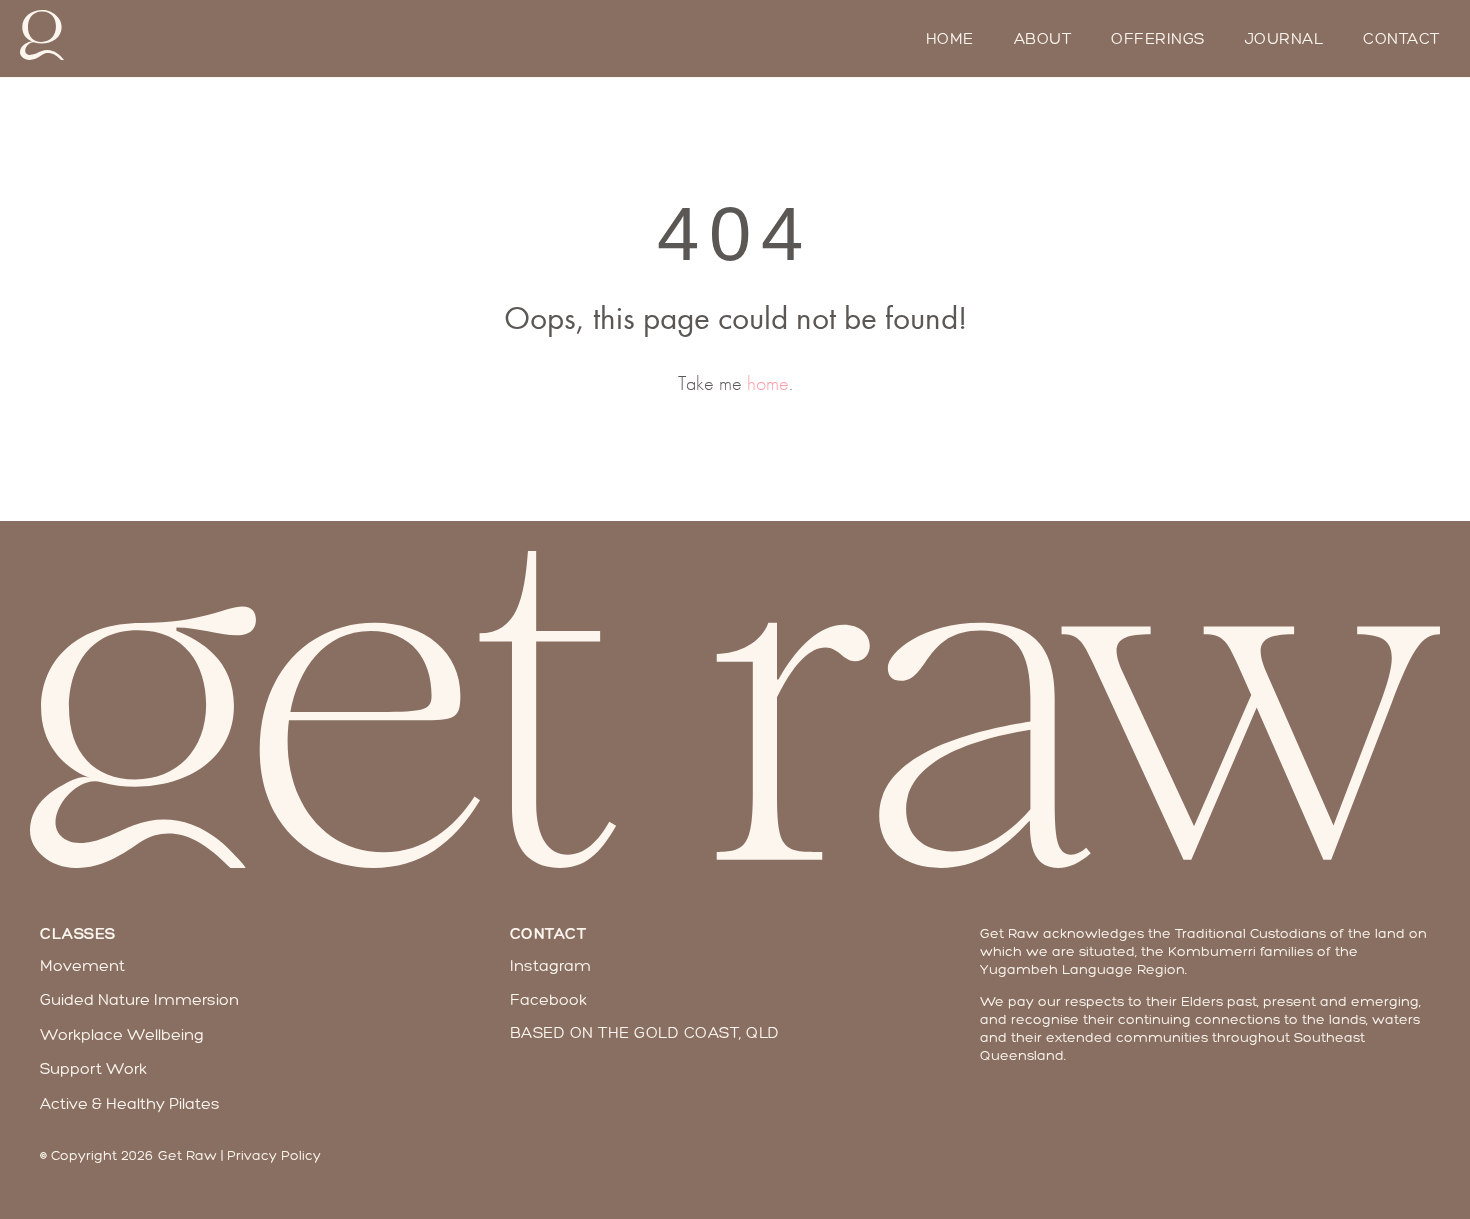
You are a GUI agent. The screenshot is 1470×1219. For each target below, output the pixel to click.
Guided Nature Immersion (139, 999)
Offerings (1158, 39)
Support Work (93, 1068)
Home (950, 39)
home (768, 383)
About (1043, 39)
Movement (82, 965)
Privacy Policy (274, 1155)
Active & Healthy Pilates (130, 1103)
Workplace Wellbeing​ (122, 1034)
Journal (1284, 39)
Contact (1401, 39)
